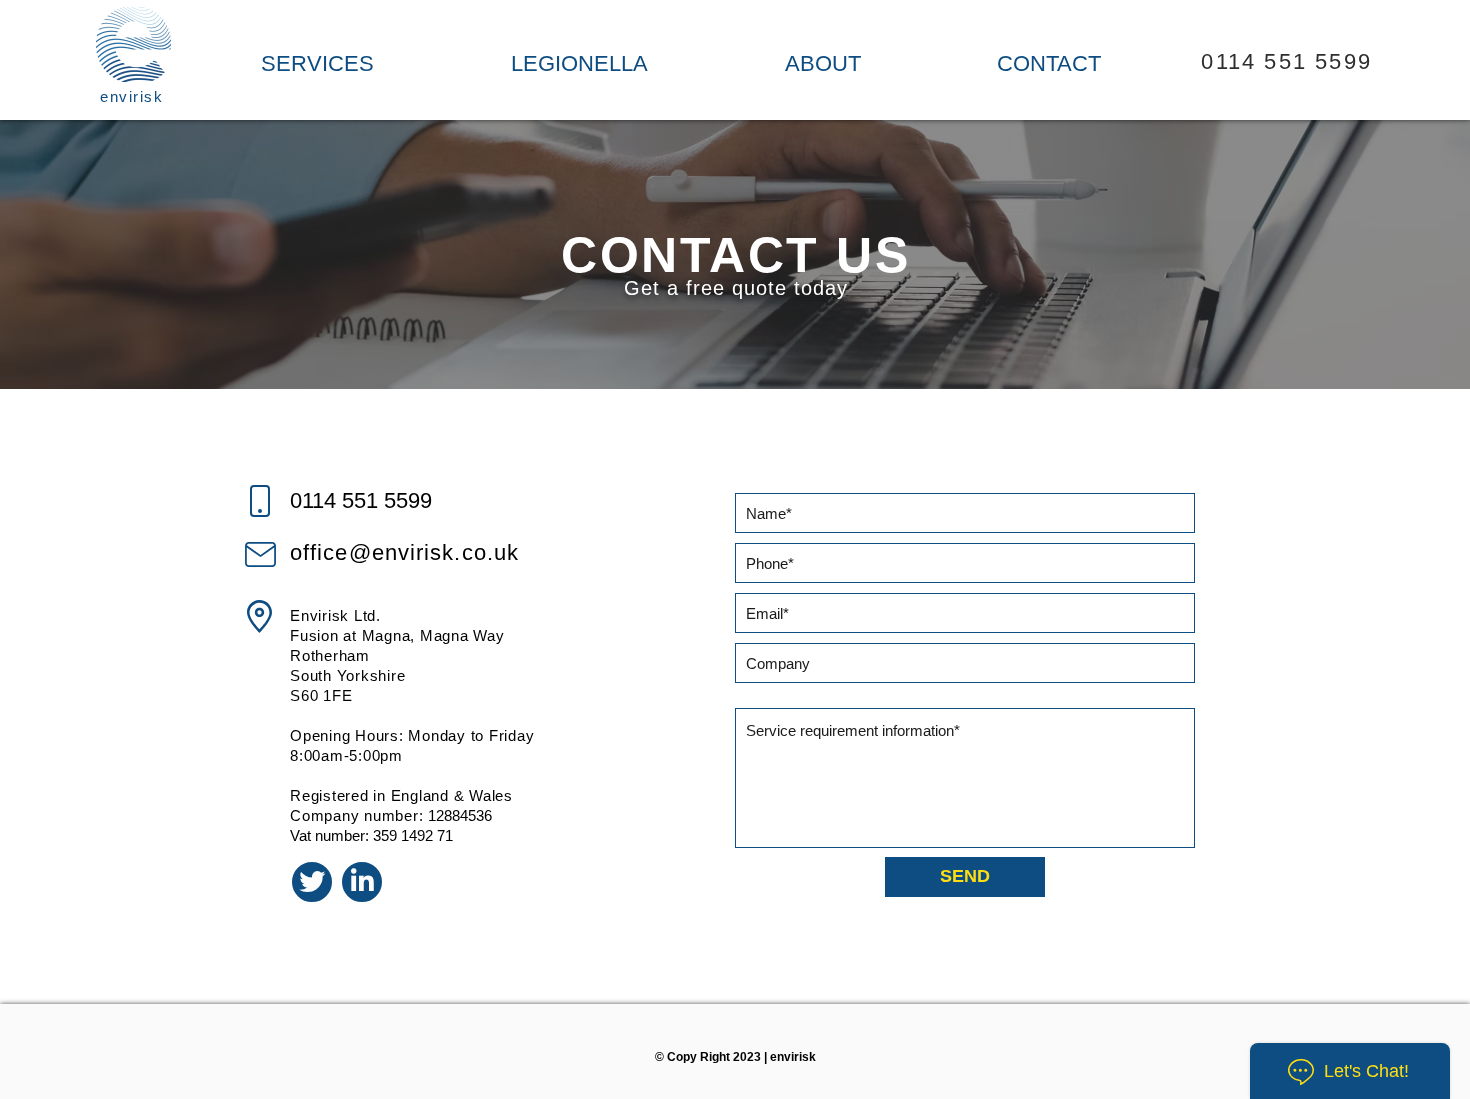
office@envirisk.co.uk (404, 552)
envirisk (131, 96)
